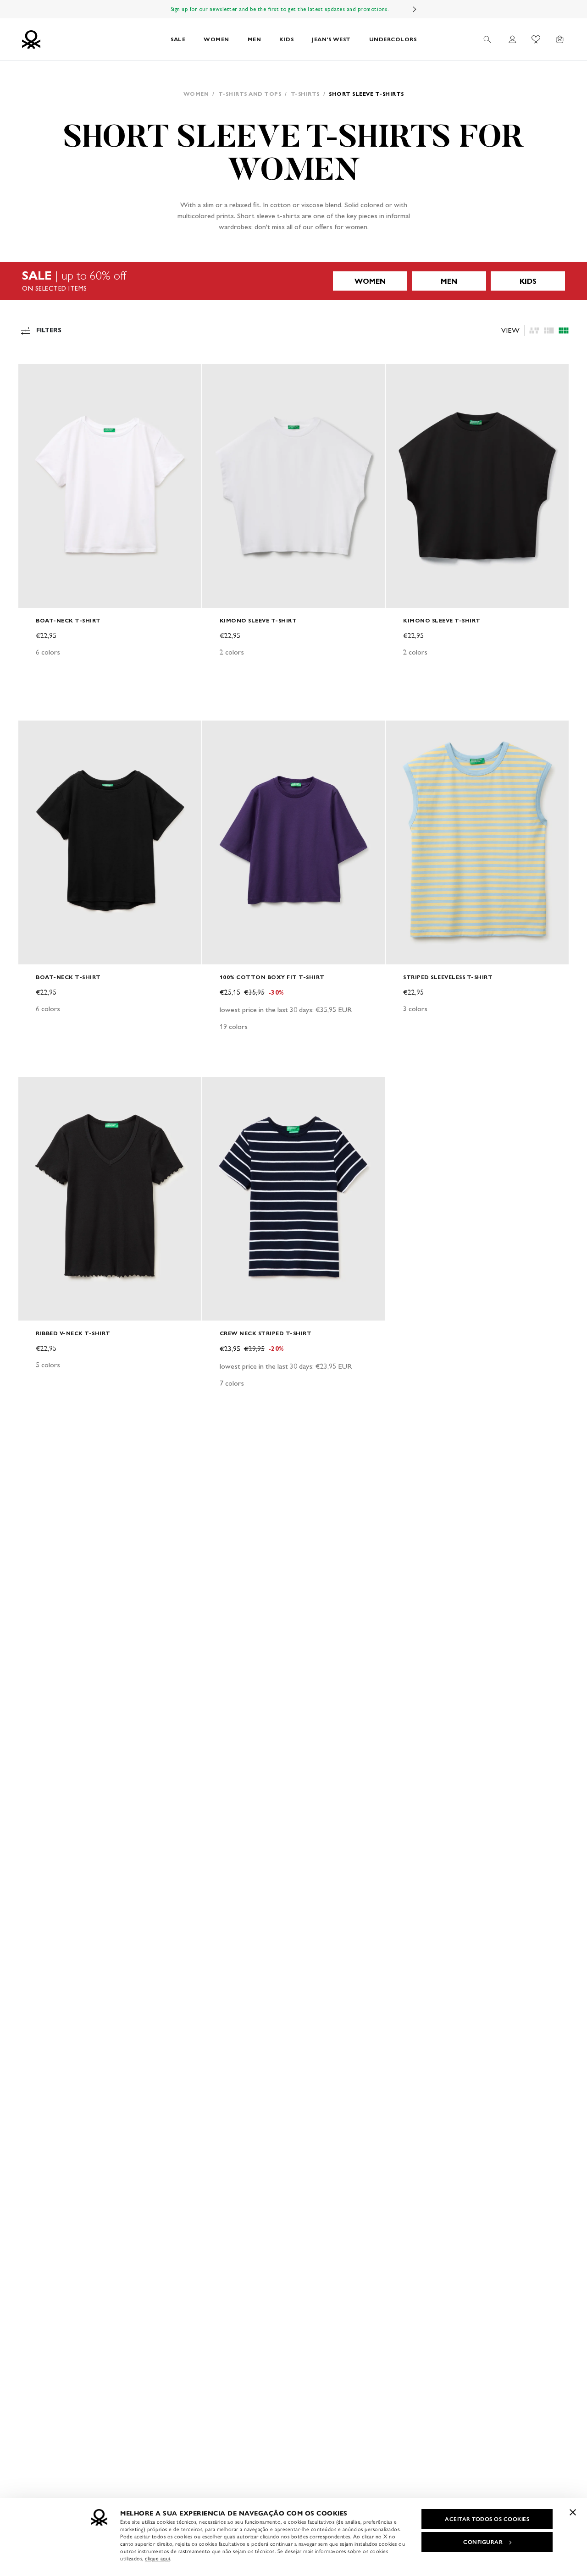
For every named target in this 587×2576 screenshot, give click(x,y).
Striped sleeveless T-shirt (448, 977)
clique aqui (158, 2559)
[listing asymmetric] (534, 330)
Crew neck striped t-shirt (266, 1333)
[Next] (415, 9)
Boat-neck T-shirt (68, 620)
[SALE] (293, 281)
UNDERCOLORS (393, 39)
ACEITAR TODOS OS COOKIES (487, 2519)
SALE (178, 39)
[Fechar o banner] (573, 2512)
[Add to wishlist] (33, 376)
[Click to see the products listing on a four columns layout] (549, 330)
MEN (255, 39)
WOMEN (216, 39)
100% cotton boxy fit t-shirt (272, 977)
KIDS (286, 39)
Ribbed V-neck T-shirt (73, 1333)
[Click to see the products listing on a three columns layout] (564, 330)
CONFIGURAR (483, 2542)
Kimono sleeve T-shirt (258, 620)
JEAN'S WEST (331, 39)
